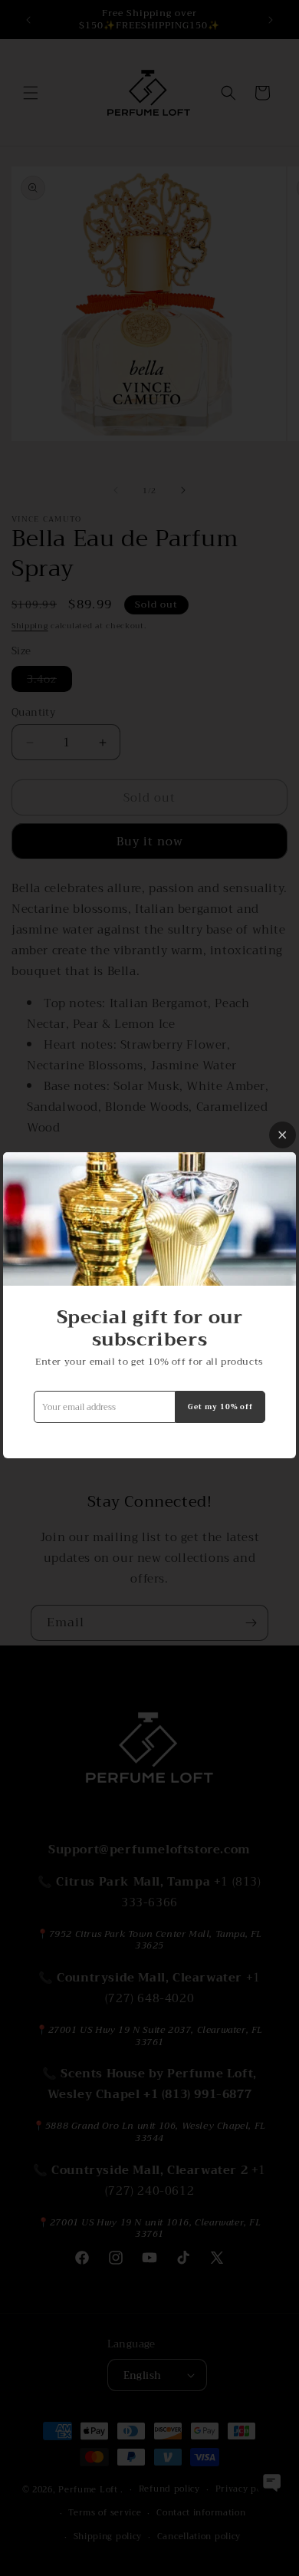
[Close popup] (283, 1135)
